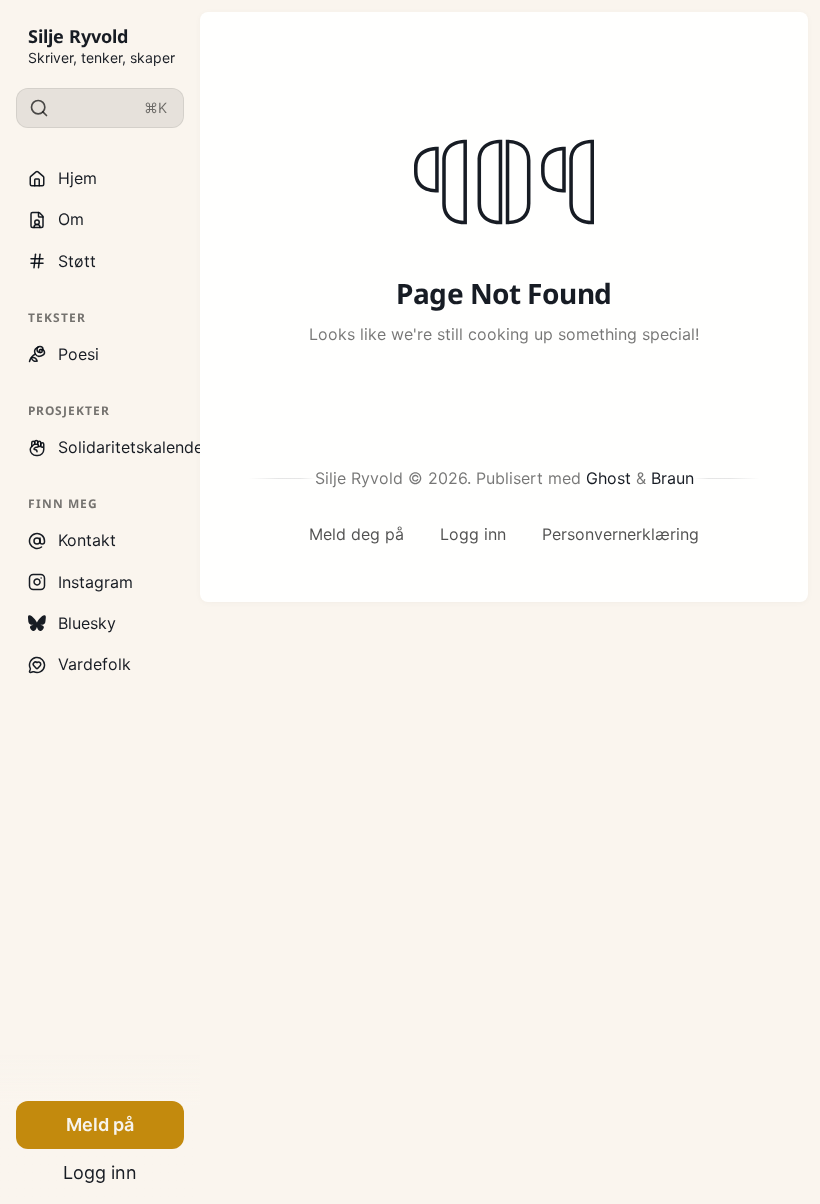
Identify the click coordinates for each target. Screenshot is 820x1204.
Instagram (95, 582)
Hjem (77, 178)
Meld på (100, 1124)
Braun (672, 478)
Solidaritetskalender (121, 447)
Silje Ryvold (78, 36)
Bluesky (87, 623)
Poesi (78, 354)
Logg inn (100, 1172)
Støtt (77, 261)
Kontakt (87, 540)
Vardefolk (94, 664)
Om (71, 219)
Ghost (608, 478)
